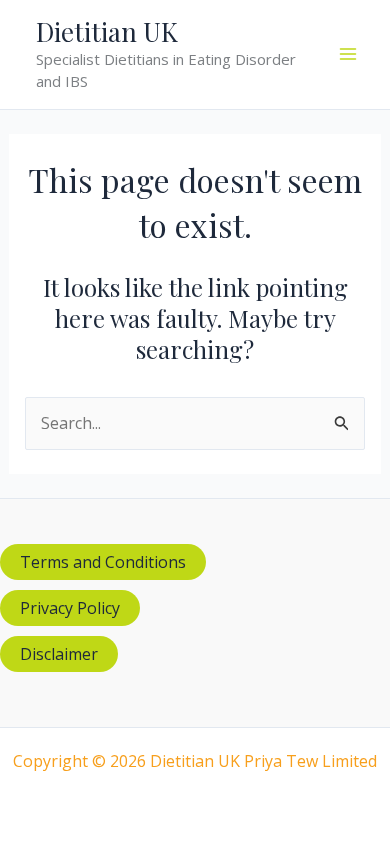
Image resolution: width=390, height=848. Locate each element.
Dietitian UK (107, 31)
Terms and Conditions (103, 562)
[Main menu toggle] (348, 54)
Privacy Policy (70, 608)
